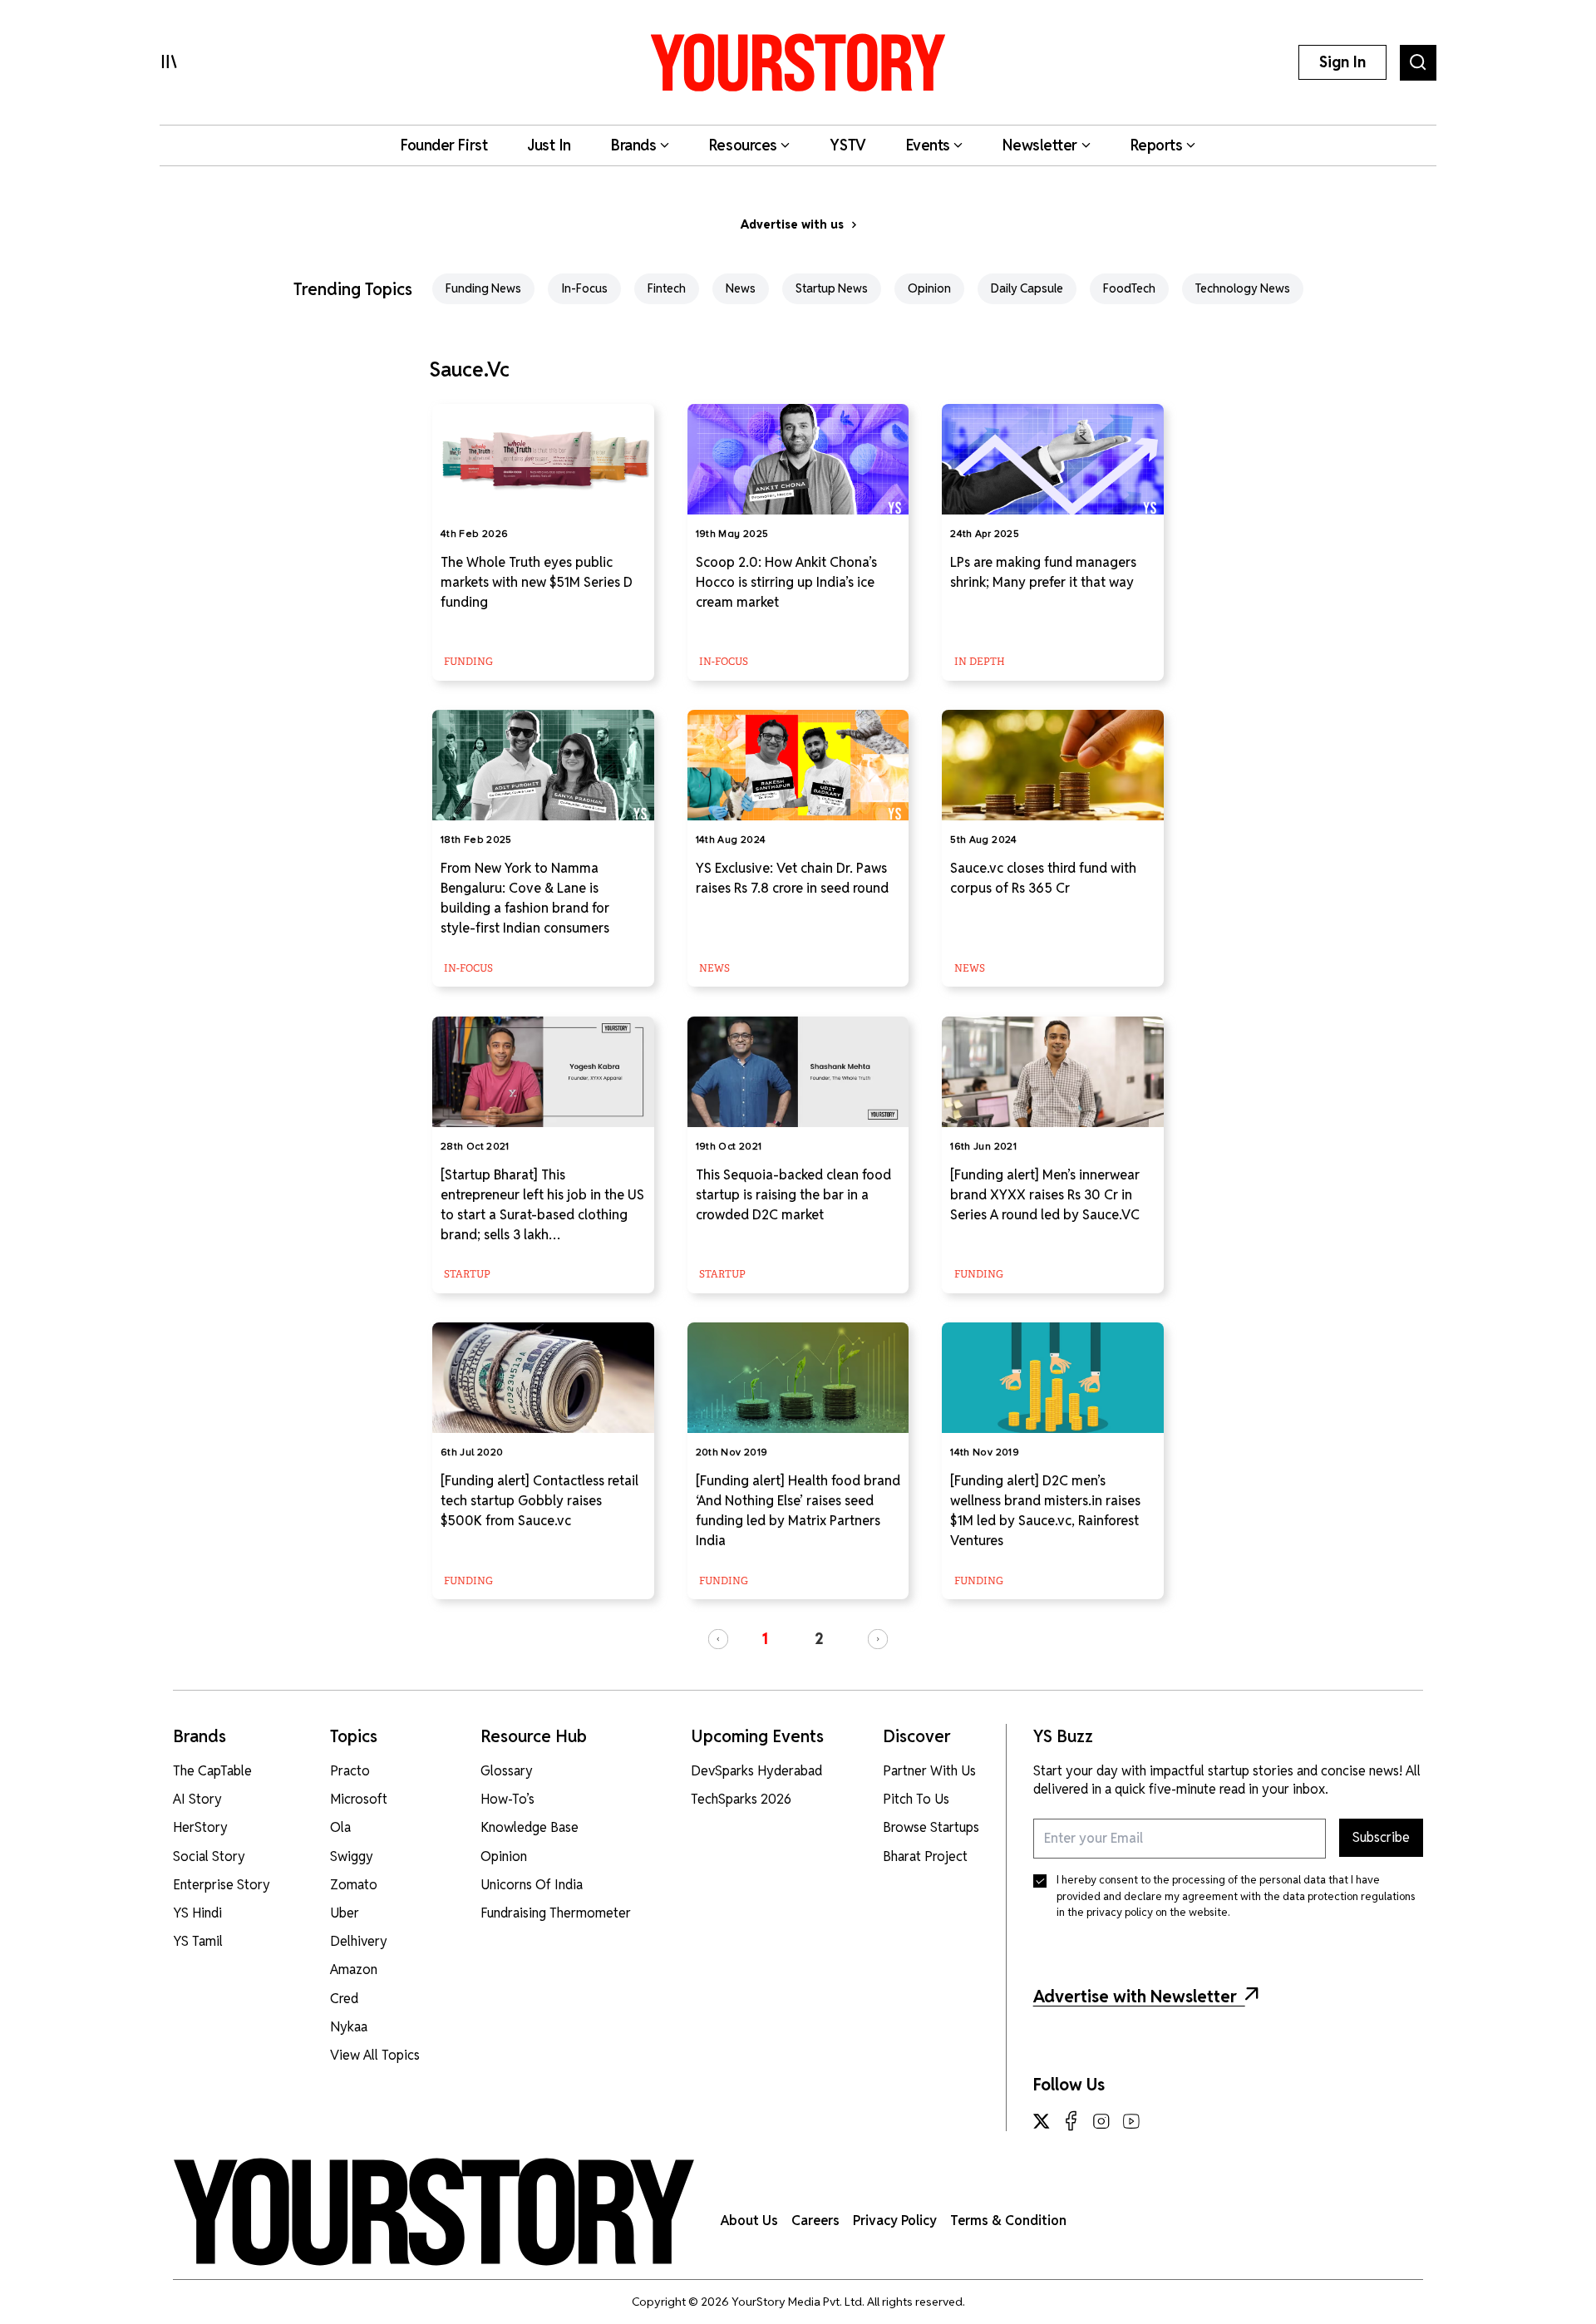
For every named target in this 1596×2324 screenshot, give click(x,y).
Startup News (832, 288)
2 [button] (819, 1639)
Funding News (483, 288)
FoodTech (1129, 288)
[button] (718, 1639)
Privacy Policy (895, 2221)
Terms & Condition (1008, 2221)
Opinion (929, 288)
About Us (749, 2221)
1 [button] (765, 1639)
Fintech (667, 288)
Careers (815, 2221)
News (741, 288)
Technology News (1243, 288)
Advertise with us (792, 224)
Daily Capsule (1027, 288)
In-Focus (584, 288)
